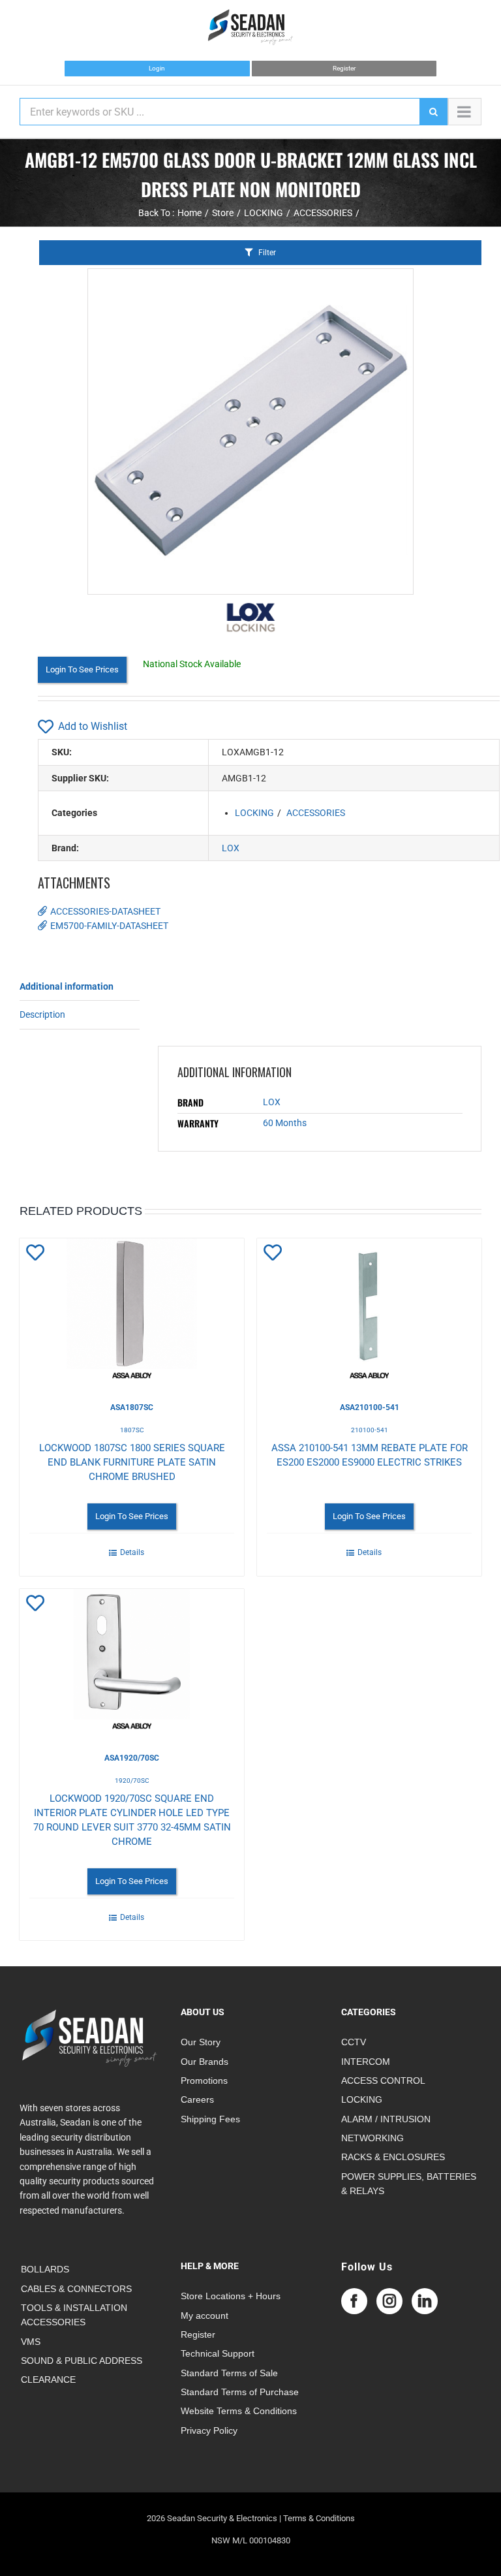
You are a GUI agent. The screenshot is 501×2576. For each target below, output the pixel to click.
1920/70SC (132, 1781)
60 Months (285, 1123)
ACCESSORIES (316, 813)
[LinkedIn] (425, 2301)
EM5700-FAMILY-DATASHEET (109, 926)
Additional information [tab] (67, 986)
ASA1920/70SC (132, 1758)
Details (132, 1552)
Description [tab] (42, 1014)
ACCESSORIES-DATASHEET (105, 911)
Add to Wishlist (93, 726)
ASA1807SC (132, 1407)
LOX (231, 848)
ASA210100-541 (370, 1407)
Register (344, 68)
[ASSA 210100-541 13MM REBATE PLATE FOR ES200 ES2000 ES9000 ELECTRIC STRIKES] (369, 1310)
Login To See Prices (82, 669)
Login (157, 68)
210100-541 (370, 1430)
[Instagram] (389, 2301)
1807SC (132, 1430)
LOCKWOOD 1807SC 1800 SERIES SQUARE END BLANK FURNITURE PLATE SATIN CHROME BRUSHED (132, 1462)
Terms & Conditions (319, 2518)
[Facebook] (354, 2301)
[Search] (433, 112)
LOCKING (254, 813)
